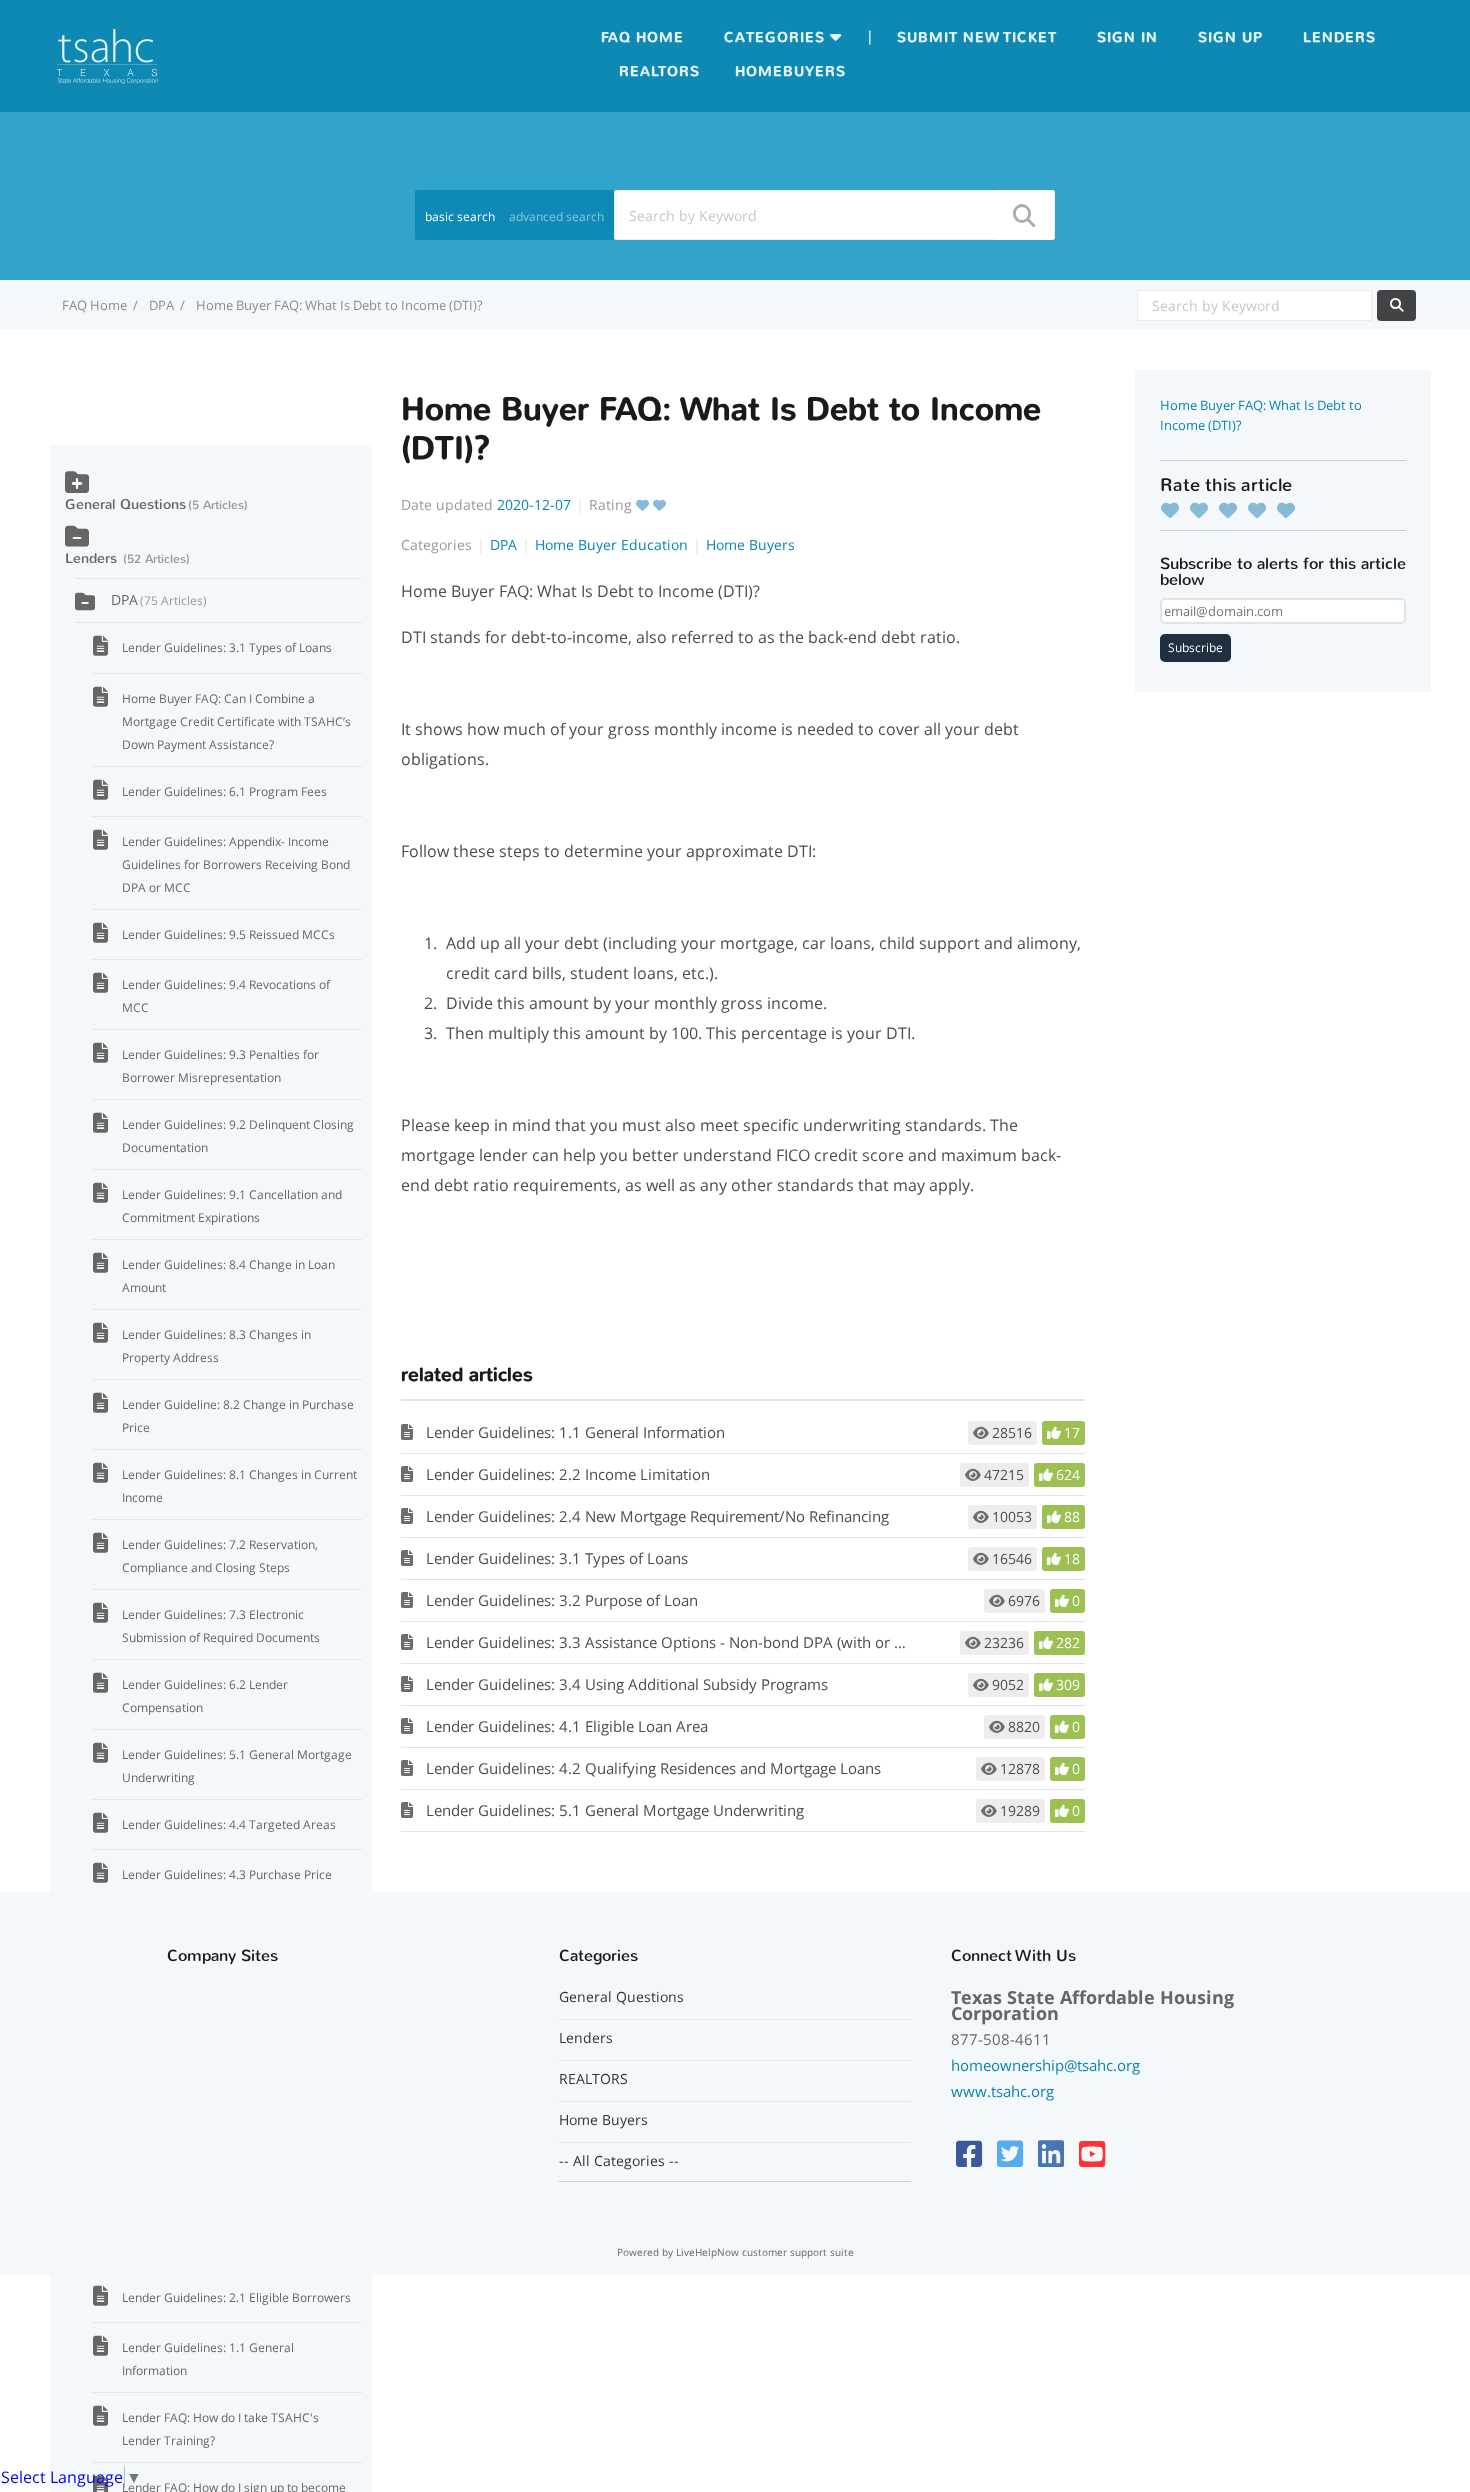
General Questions (125, 504)
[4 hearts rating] (1262, 510)
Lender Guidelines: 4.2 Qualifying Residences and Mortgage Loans (653, 1768)
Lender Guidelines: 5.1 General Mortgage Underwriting (615, 1810)
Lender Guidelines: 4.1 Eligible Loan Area (567, 1726)
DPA (161, 305)
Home (660, 37)
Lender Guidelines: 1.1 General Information (575, 1432)
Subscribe (1195, 647)
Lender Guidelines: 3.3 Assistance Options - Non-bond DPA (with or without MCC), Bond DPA (746, 1642)
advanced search (556, 216)
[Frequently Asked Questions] (107, 54)
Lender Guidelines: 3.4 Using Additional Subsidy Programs (627, 1684)
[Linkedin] (1051, 2153)
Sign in (1127, 37)
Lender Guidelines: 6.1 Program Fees (224, 791)
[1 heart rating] (1175, 510)
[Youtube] (1092, 2153)
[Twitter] (1010, 2153)
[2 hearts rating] (1204, 510)
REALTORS (593, 2079)
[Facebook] (969, 2153)
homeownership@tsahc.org (1045, 2065)
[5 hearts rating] (1291, 510)
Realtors (659, 71)
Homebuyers (790, 71)
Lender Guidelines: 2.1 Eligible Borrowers (236, 2297)
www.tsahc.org (1002, 2091)
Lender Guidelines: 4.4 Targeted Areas (229, 1824)
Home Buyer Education (611, 544)
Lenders (1339, 37)
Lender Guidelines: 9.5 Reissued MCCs (228, 934)
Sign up (1230, 37)
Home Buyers (750, 544)
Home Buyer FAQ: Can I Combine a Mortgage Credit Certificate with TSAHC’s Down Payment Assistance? (236, 721)
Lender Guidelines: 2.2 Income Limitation (568, 1474)
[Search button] (1023, 215)
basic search (460, 216)
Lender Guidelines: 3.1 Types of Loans (557, 1558)
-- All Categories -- (619, 2161)
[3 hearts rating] (1233, 510)
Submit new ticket (977, 37)
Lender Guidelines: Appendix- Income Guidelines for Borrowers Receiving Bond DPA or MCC (236, 864)
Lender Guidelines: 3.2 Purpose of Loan (562, 1600)
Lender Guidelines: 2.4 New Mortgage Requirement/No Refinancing (657, 1516)
